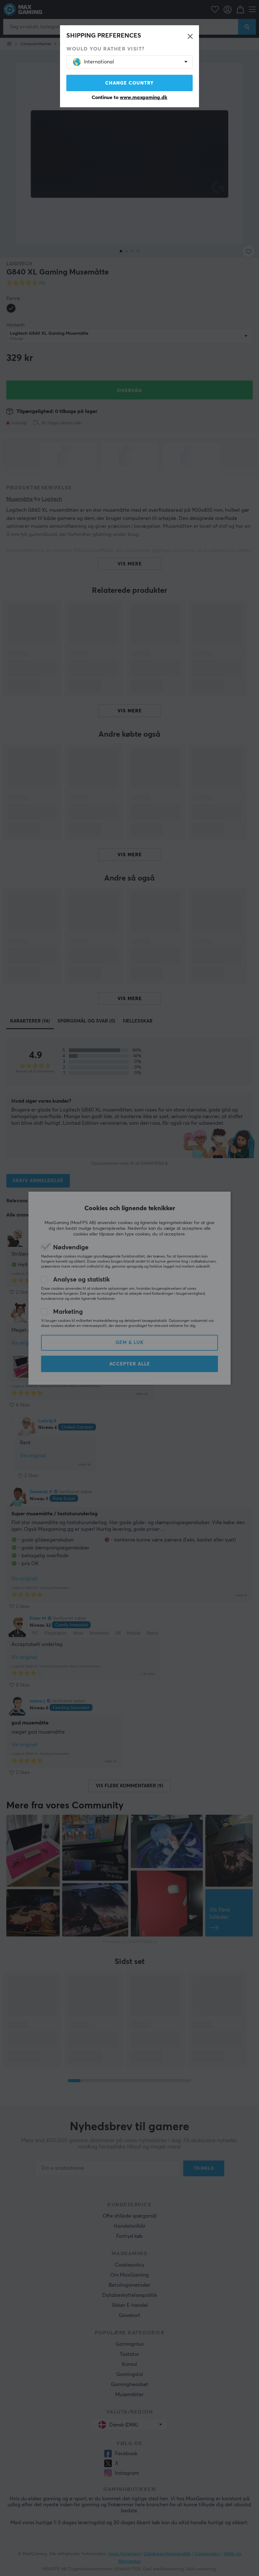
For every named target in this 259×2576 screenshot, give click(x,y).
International (99, 62)
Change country (129, 83)
